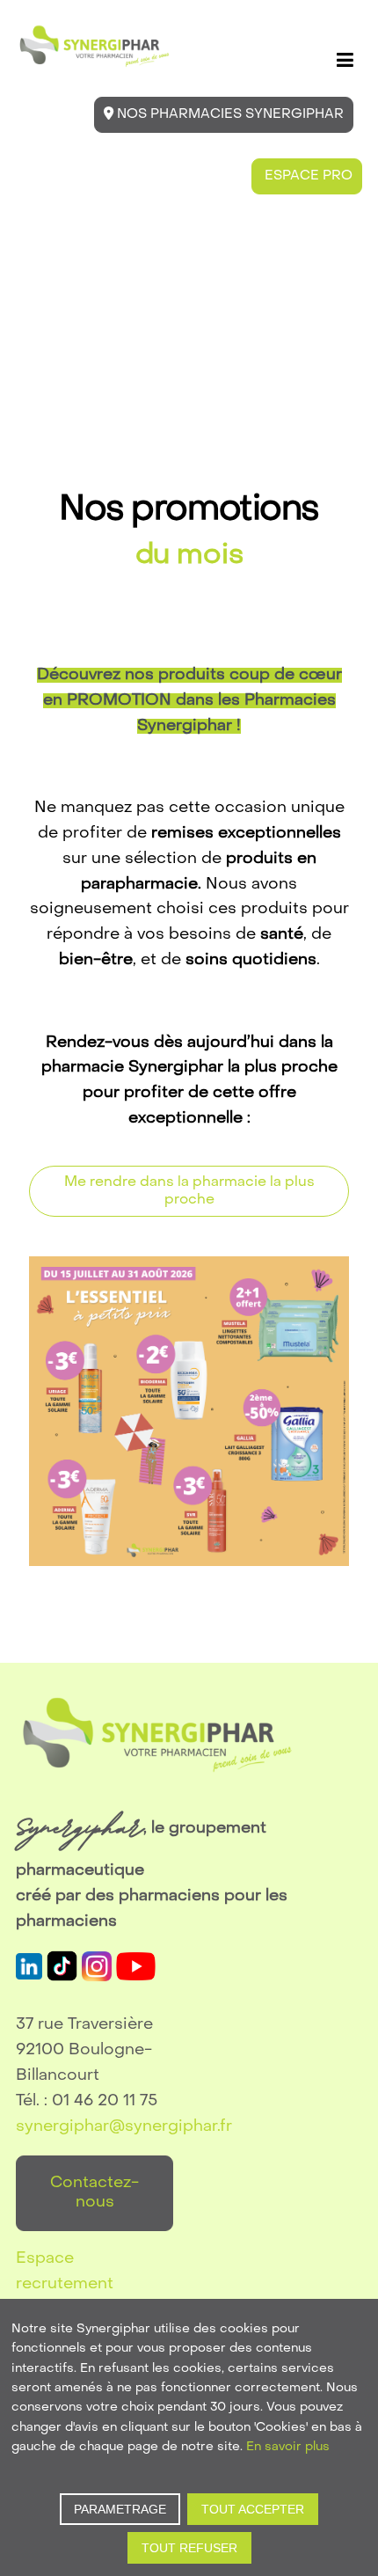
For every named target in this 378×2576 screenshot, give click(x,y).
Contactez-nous (94, 2193)
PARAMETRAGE (120, 2509)
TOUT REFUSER (189, 2548)
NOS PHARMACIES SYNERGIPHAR (229, 114)
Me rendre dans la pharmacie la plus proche (189, 1191)
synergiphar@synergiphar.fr (124, 2127)
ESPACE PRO (307, 176)
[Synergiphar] (94, 46)
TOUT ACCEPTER (253, 2509)
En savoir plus (288, 2447)
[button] (345, 60)
